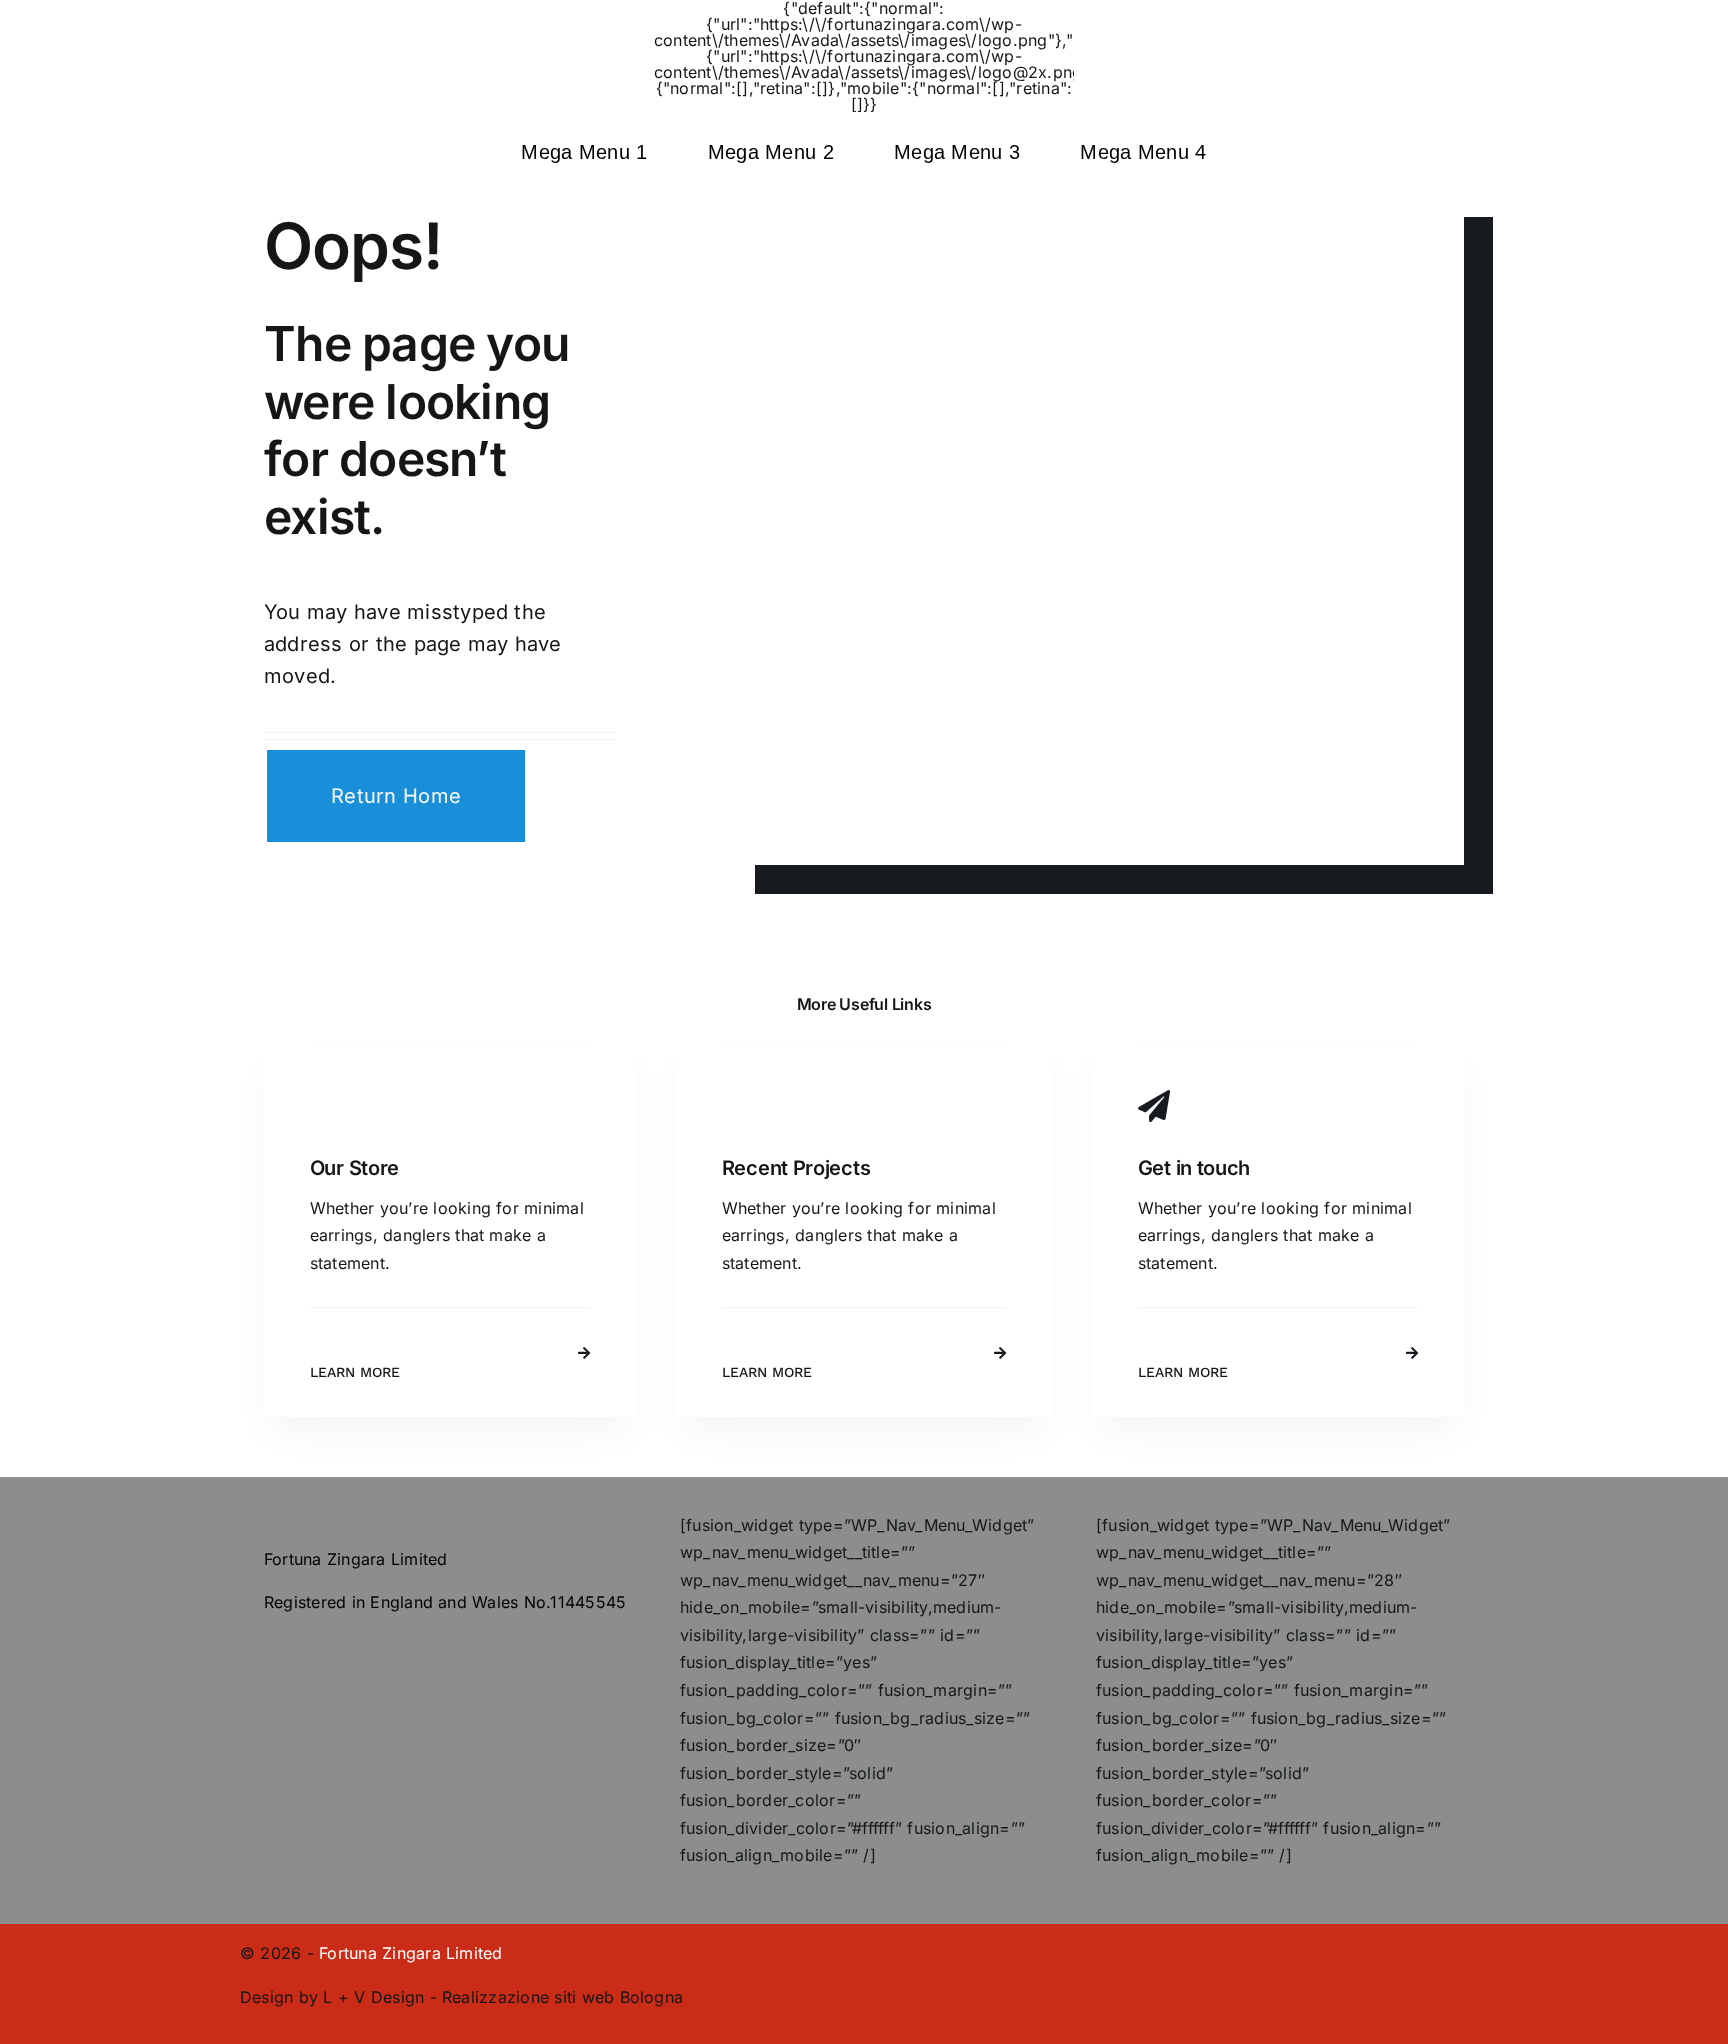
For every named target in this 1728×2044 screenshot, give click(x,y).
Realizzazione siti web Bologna (562, 1997)
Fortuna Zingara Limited (411, 1953)
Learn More (355, 1372)
